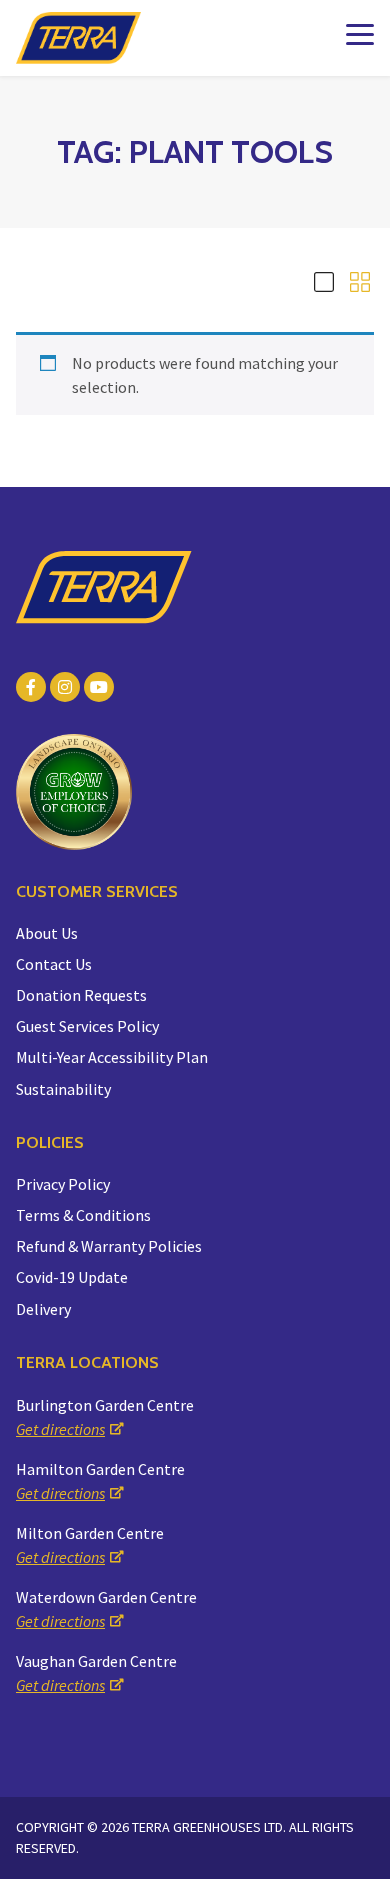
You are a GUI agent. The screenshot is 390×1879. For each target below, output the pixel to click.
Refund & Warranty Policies (109, 1246)
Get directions (60, 1429)
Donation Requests (81, 995)
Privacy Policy (63, 1184)
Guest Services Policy (87, 1026)
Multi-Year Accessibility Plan (112, 1057)
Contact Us (54, 964)
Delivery (43, 1309)
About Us (47, 933)
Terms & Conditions (83, 1215)
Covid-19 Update (72, 1277)
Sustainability (63, 1089)
